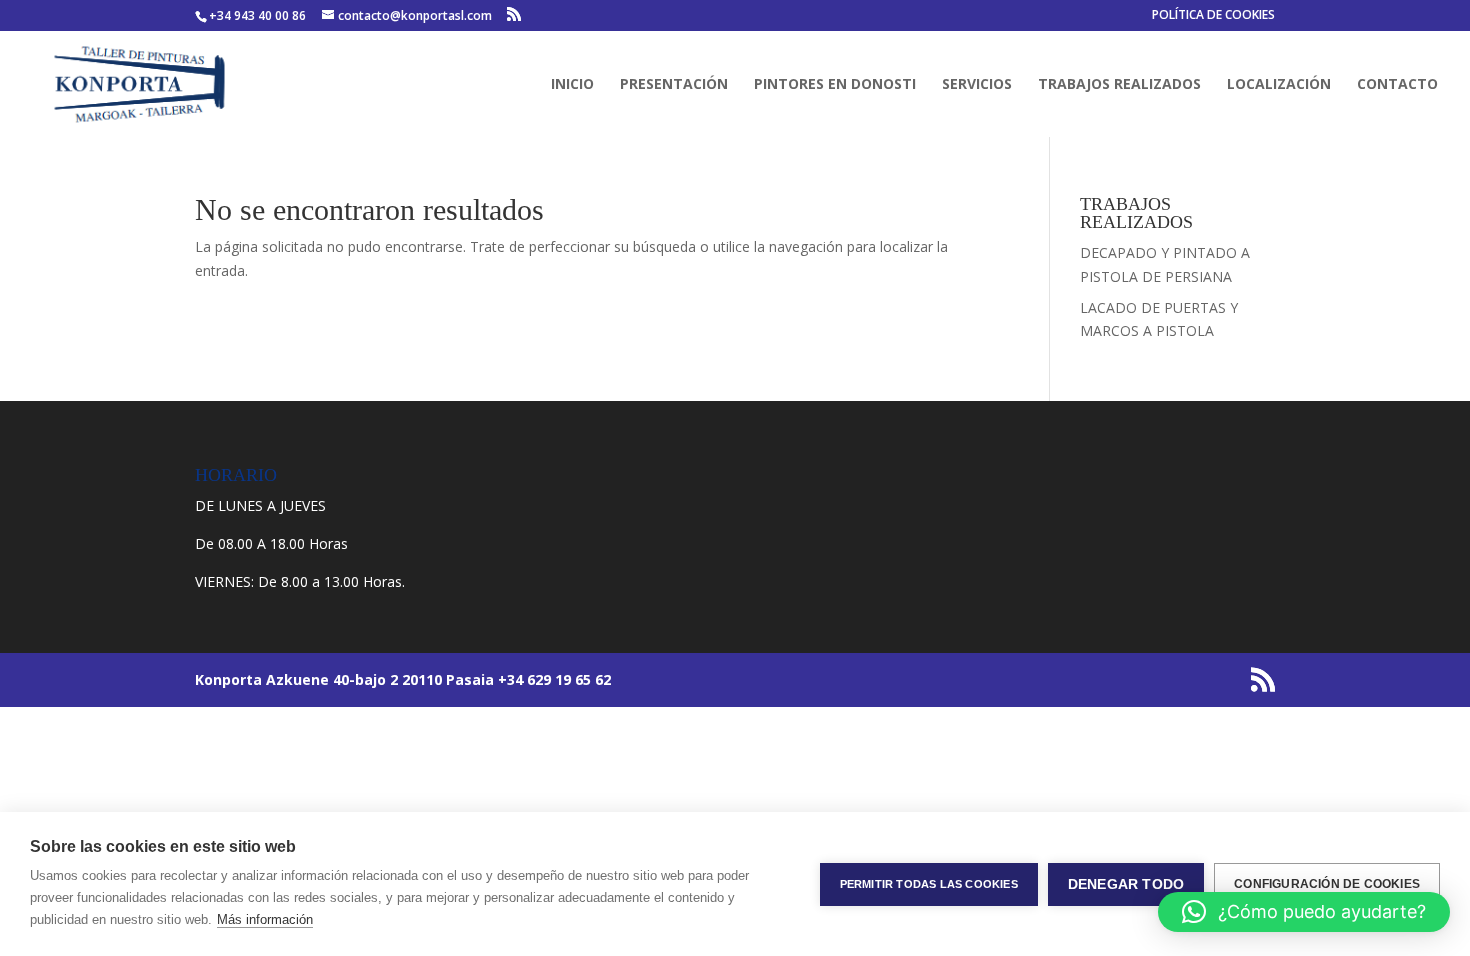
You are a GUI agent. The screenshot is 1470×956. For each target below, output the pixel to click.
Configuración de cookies (1327, 884)
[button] (1304, 912)
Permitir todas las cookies (929, 884)
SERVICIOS (977, 85)
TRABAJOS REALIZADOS (1119, 85)
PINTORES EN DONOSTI (835, 85)
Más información (265, 919)
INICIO (572, 85)
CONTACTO (1397, 85)
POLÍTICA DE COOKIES (1213, 16)
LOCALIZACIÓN (1279, 85)
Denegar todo (1126, 884)
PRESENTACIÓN (674, 85)
